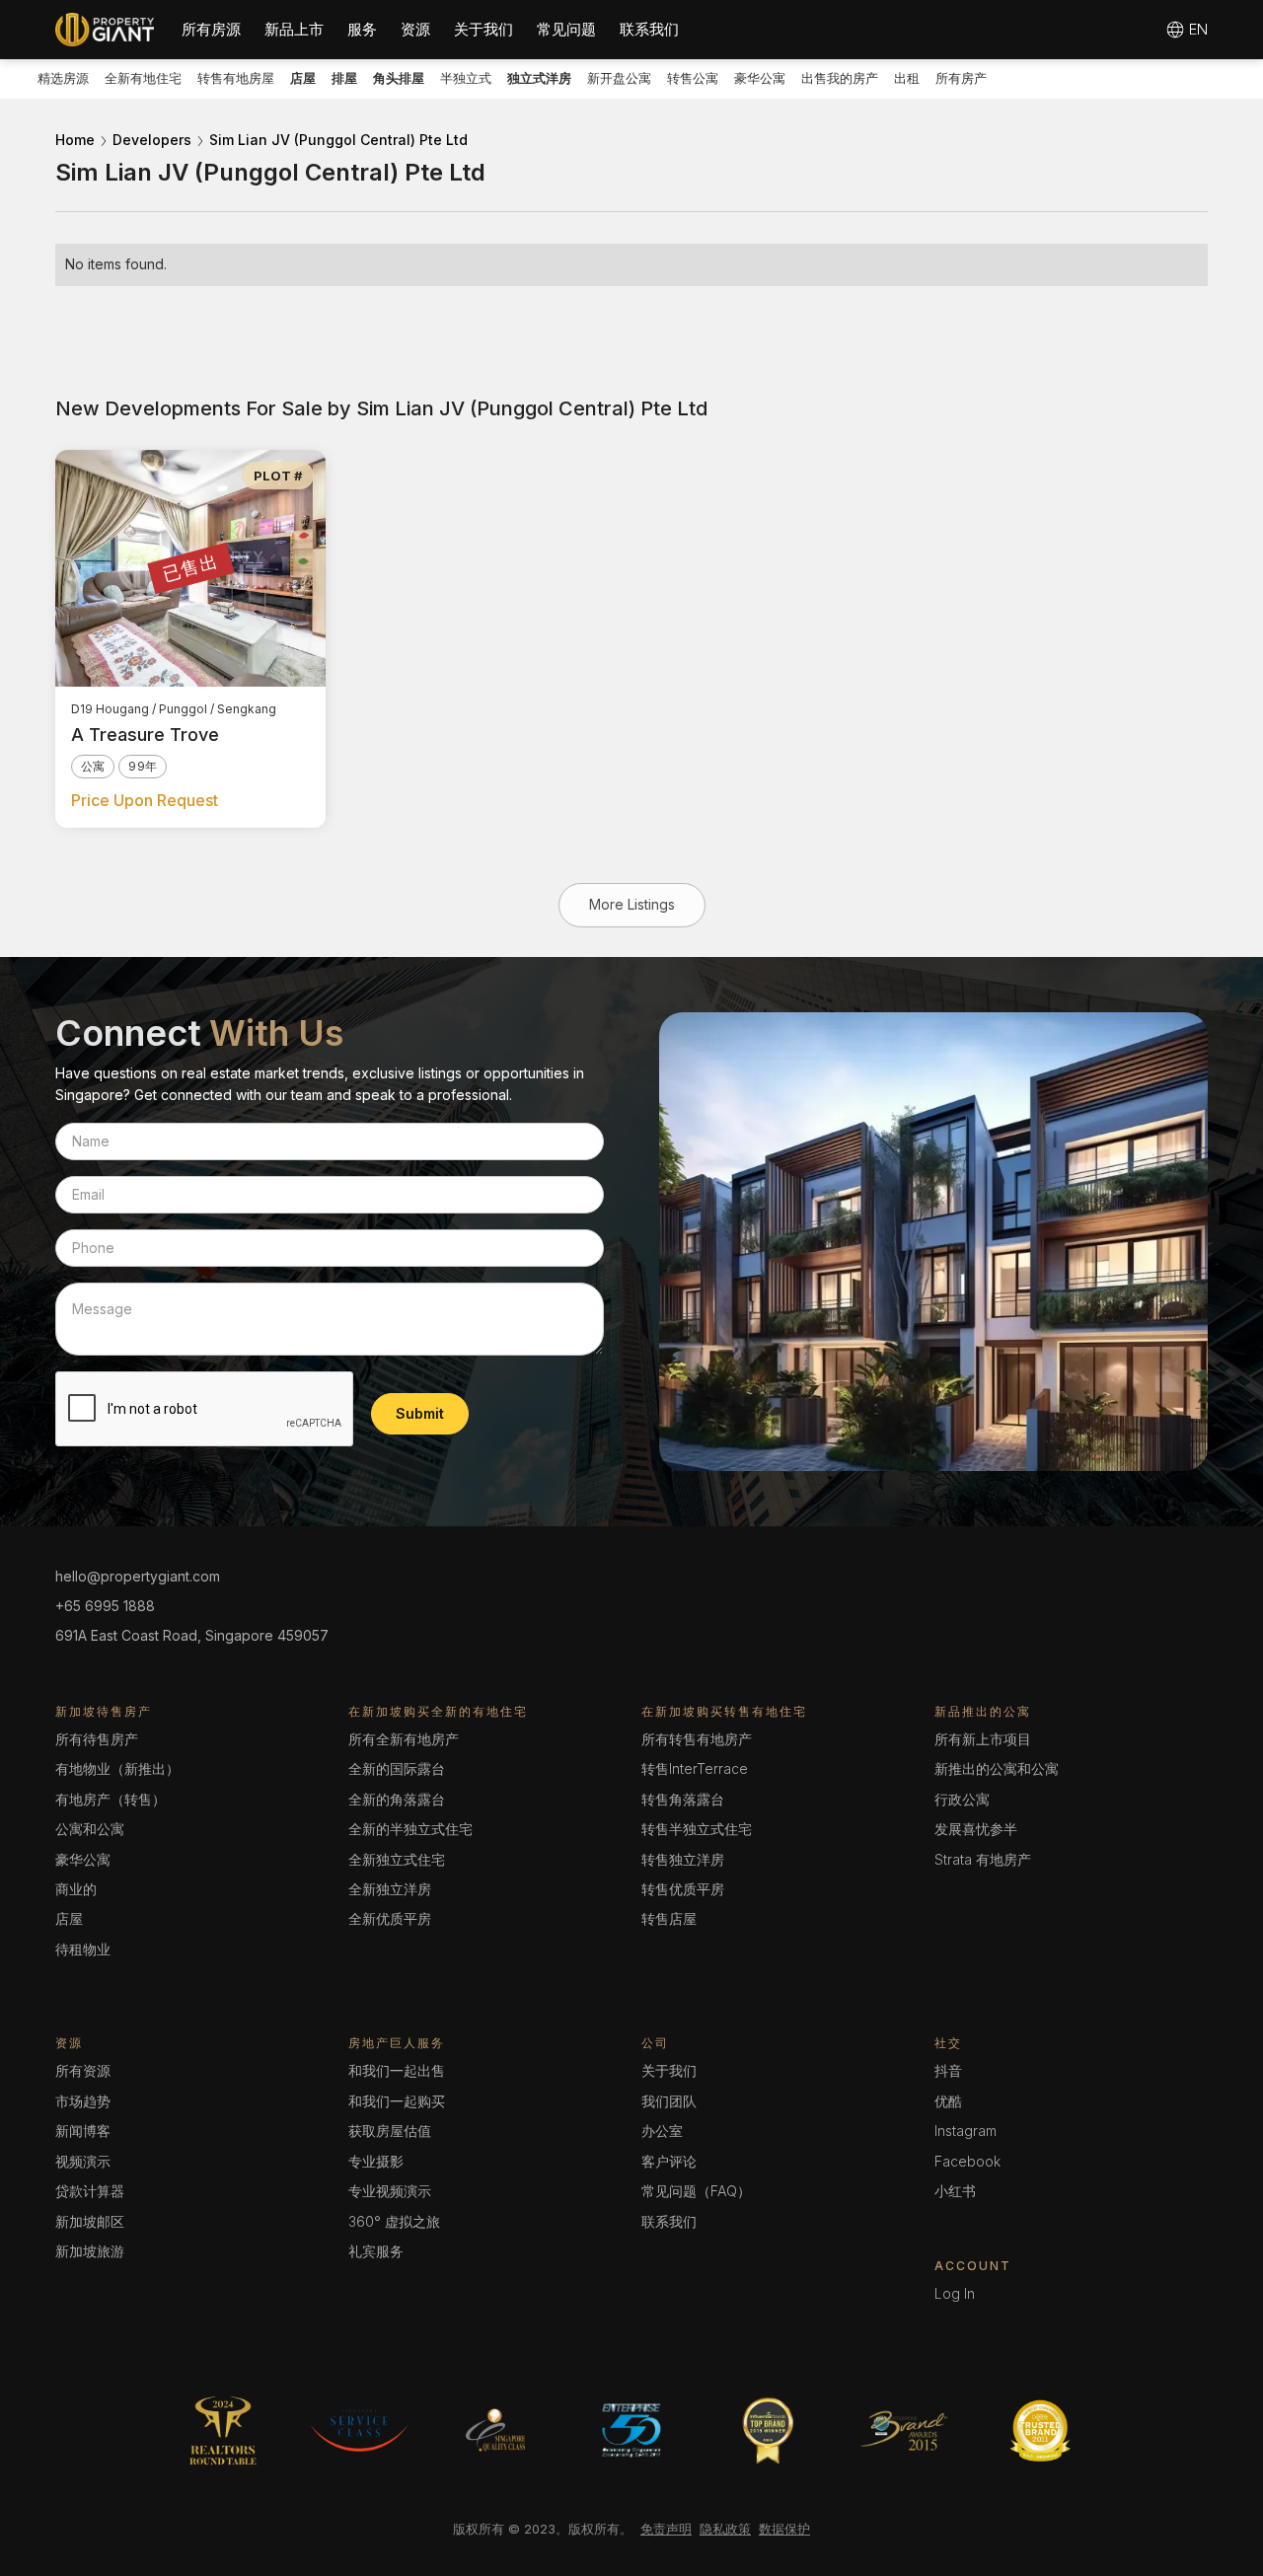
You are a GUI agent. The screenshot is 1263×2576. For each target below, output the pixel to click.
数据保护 (784, 2529)
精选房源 (63, 78)
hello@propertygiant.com (138, 1576)
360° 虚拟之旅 (394, 2221)
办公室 (662, 2131)
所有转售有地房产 (697, 1739)
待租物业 (83, 1949)
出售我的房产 (840, 78)
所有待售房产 (97, 1739)
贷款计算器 (90, 2191)
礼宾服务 (376, 2251)
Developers (152, 140)
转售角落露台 (683, 1799)
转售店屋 (669, 1918)
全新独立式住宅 (397, 1859)
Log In (955, 2293)
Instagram (966, 2131)
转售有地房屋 (236, 78)
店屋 (69, 1918)
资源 (415, 29)
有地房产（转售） (111, 1799)
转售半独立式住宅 (697, 1829)
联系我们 (649, 29)
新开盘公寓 (619, 78)
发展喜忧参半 (976, 1829)
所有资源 (83, 2070)
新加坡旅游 (90, 2251)
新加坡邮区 (90, 2221)
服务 (362, 29)
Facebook (967, 2161)
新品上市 (294, 29)
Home (75, 140)
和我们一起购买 (397, 2101)
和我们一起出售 (397, 2070)
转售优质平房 (683, 1889)
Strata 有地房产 (983, 1859)
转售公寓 (693, 78)
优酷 (948, 2101)
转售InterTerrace (695, 1768)
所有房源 (211, 29)
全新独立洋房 (390, 1889)
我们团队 (669, 2101)
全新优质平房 (390, 1918)
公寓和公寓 (90, 1829)
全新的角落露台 (397, 1799)
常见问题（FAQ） (696, 2191)
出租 (907, 78)
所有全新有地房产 (404, 1739)
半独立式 (466, 78)
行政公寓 (962, 1799)
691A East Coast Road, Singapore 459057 (192, 1635)
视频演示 (83, 2161)
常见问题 (566, 29)
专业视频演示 (390, 2191)
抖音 (948, 2070)
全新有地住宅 (143, 78)
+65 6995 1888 (105, 1606)
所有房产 (961, 78)
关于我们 (483, 29)
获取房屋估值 (390, 2131)
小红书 (955, 2191)
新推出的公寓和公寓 (997, 1768)
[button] (211, 30)
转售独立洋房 (683, 1859)
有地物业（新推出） (117, 1768)
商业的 (76, 1889)
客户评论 (669, 2161)
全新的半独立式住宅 (410, 1829)
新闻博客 (83, 2131)
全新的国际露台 (397, 1768)
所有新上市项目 (983, 1739)
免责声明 (666, 2529)
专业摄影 (376, 2161)
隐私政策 (725, 2529)
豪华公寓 (760, 78)
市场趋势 (83, 2101)
